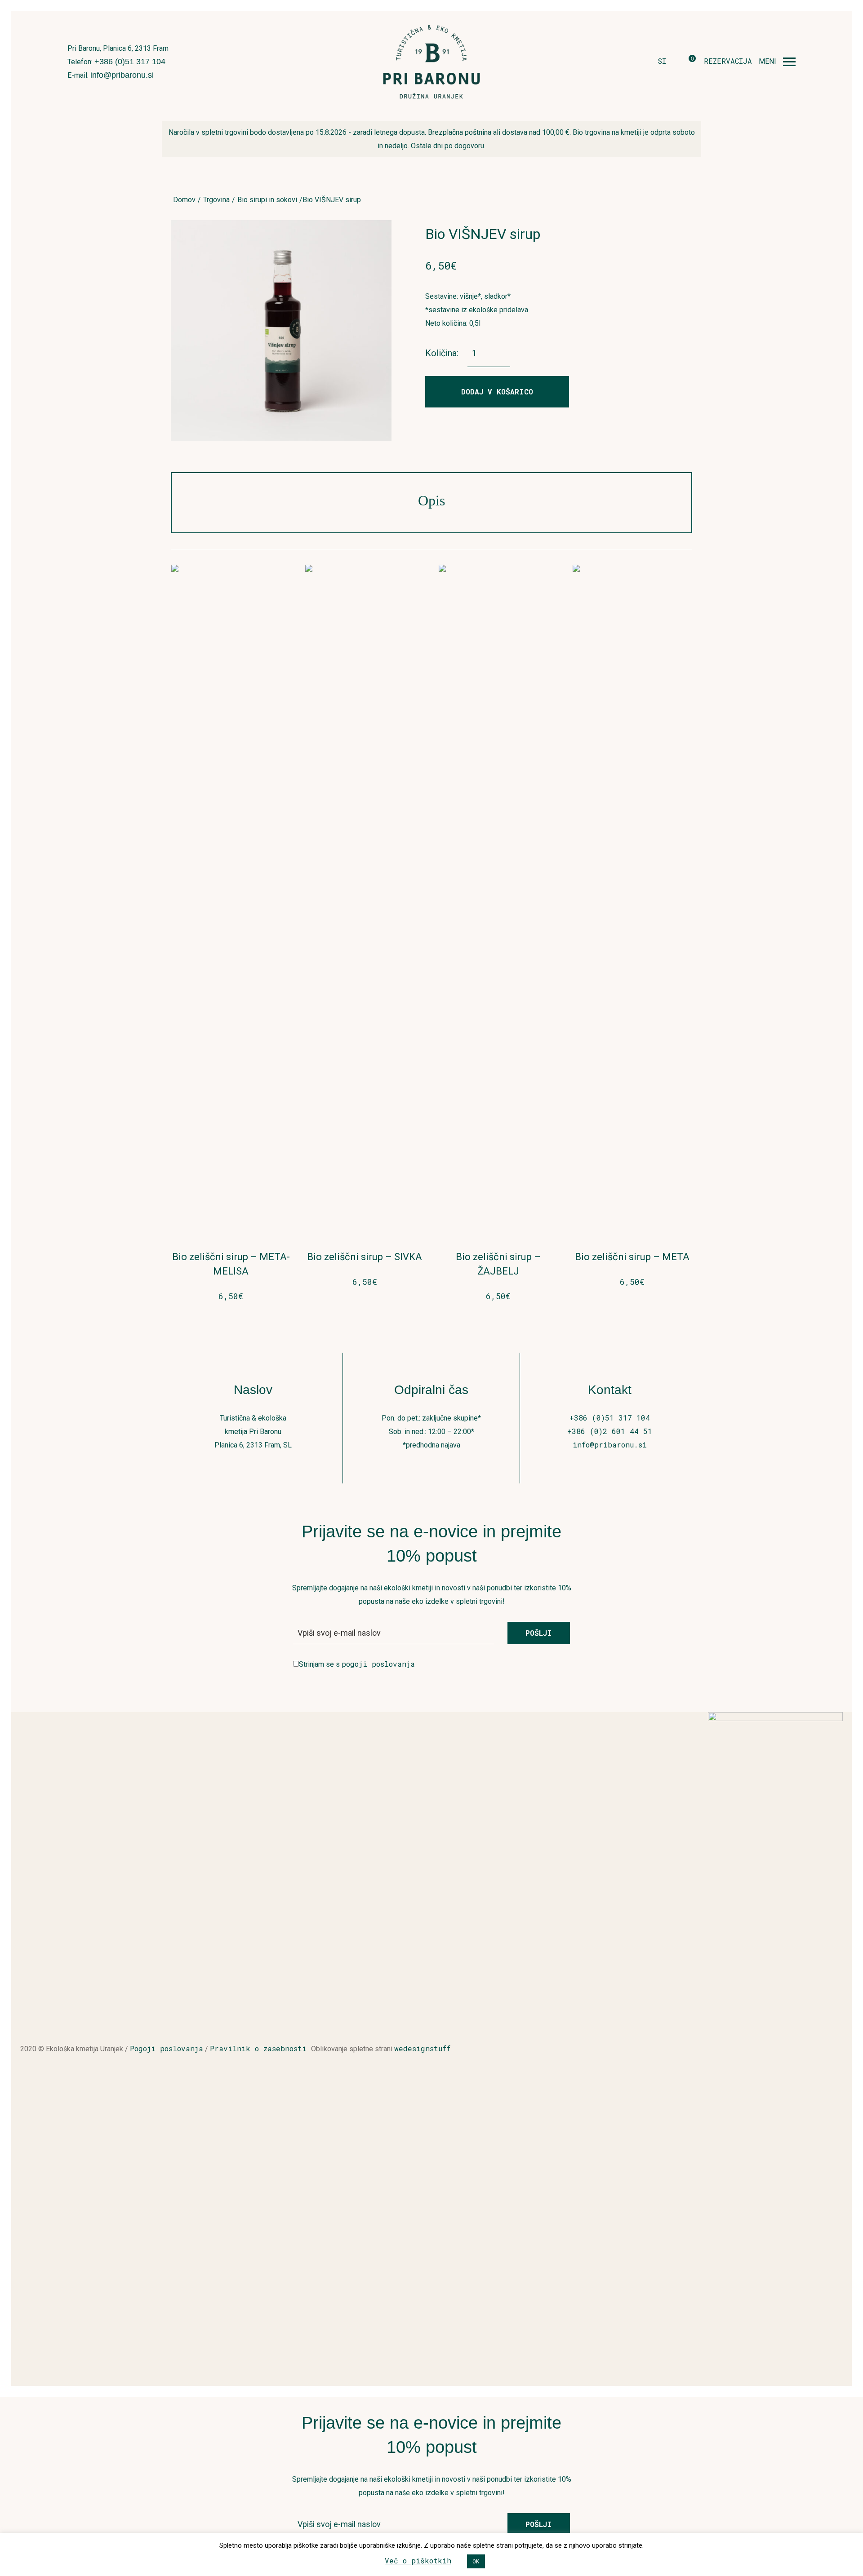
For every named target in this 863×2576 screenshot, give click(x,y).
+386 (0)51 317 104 (130, 62)
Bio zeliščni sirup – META (632, 1257)
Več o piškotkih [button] (418, 2561)
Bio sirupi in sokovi (267, 200)
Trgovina (216, 200)
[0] (685, 62)
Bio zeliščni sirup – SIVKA (365, 1257)
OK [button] (476, 2561)
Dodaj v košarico (497, 392)
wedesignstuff (422, 2048)
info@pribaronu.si (122, 75)
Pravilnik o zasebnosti (260, 2048)
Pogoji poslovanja (167, 2048)
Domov (184, 200)
